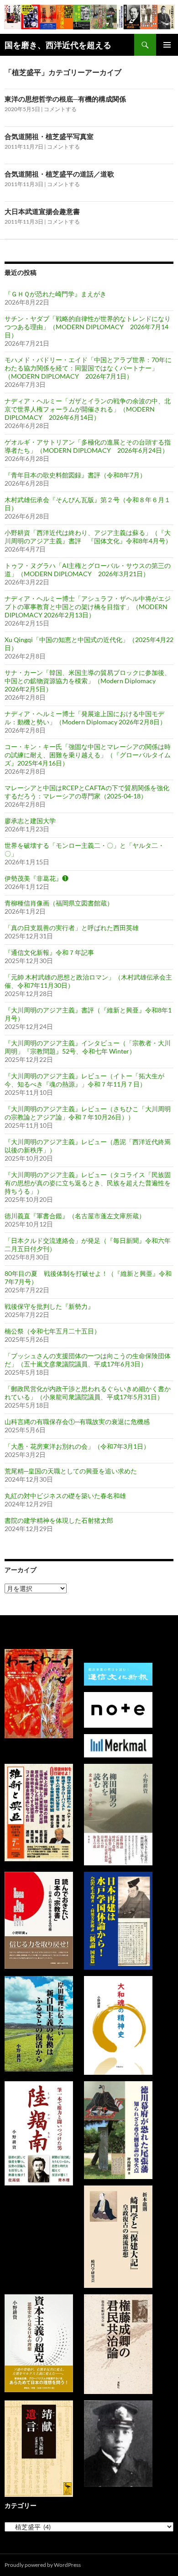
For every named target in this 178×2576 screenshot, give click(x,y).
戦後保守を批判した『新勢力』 (49, 1306)
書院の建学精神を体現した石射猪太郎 (59, 1520)
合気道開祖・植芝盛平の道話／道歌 (59, 174)
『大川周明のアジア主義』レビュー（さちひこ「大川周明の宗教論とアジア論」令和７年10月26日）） (88, 1113)
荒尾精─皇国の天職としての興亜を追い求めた (71, 1471)
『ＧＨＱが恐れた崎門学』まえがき (55, 294)
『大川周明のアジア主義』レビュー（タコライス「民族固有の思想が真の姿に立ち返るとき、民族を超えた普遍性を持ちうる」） (88, 1183)
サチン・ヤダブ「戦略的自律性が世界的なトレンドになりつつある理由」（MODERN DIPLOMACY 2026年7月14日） (88, 327)
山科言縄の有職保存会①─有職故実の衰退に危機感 (77, 1422)
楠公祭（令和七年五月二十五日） (52, 1331)
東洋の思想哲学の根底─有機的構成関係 (65, 99)
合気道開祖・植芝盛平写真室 (49, 136)
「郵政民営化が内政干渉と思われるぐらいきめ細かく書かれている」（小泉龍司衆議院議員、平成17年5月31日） (88, 1393)
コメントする (60, 109)
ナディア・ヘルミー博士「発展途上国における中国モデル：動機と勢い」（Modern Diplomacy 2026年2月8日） (85, 718)
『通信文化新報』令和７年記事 (49, 952)
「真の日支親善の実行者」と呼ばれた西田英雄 (72, 928)
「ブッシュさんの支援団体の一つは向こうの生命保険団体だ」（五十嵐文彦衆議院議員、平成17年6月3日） (88, 1360)
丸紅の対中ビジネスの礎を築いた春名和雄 (65, 1496)
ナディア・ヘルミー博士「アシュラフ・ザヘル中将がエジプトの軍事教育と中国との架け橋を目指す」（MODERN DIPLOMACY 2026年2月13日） (88, 607)
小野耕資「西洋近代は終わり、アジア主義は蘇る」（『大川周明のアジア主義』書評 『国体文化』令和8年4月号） (88, 537)
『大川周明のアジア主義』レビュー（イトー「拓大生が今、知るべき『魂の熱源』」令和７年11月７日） (84, 1080)
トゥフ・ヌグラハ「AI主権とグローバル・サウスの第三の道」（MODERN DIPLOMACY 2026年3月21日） (88, 570)
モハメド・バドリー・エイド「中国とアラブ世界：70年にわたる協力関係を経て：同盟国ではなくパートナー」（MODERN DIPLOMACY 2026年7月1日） (88, 368)
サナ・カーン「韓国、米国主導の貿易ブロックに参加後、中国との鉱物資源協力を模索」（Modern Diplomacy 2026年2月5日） (88, 681)
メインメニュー (167, 45)
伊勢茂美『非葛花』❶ (37, 878)
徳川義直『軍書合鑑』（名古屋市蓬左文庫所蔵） (75, 1216)
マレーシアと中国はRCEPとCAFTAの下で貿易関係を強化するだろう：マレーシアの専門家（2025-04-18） (87, 792)
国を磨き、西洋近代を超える (58, 45)
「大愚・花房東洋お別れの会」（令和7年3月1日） (77, 1446)
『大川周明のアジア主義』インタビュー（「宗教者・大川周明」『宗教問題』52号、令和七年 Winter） (88, 1047)
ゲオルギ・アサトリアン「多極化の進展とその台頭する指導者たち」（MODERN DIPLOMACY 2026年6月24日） (88, 446)
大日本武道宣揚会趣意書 (42, 211)
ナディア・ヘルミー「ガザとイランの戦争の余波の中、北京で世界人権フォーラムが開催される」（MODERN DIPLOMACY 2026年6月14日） (88, 409)
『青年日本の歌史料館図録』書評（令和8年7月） (75, 475)
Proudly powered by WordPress (43, 2565)
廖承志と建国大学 (30, 821)
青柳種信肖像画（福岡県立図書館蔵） (59, 903)
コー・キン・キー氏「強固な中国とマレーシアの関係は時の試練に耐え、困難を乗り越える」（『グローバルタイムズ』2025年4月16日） (88, 755)
